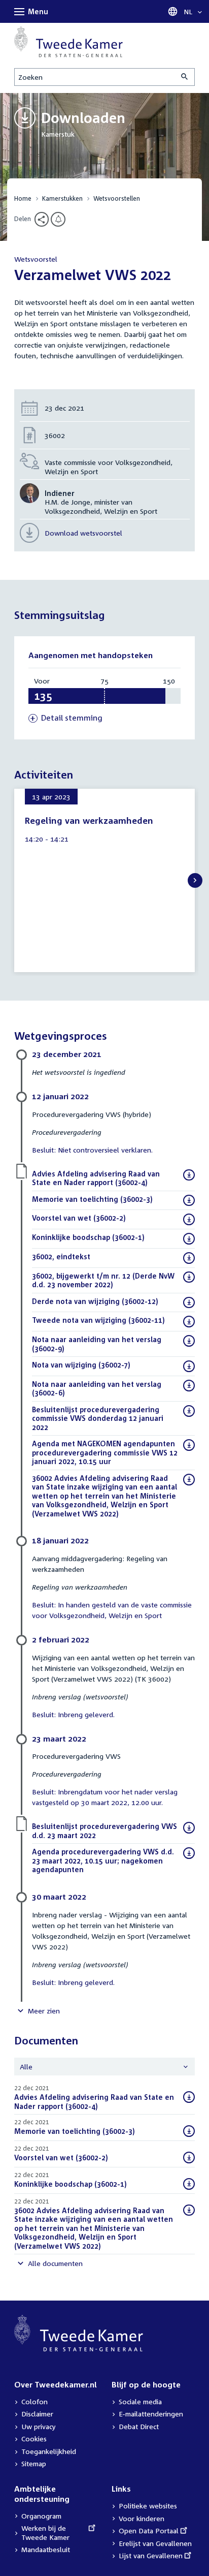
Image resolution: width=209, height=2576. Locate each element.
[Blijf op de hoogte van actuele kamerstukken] (58, 219)
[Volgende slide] (195, 880)
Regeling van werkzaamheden (89, 820)
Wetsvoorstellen (117, 198)
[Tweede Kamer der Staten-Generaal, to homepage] (68, 42)
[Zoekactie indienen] (185, 77)
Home (23, 198)
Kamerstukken (62, 198)
